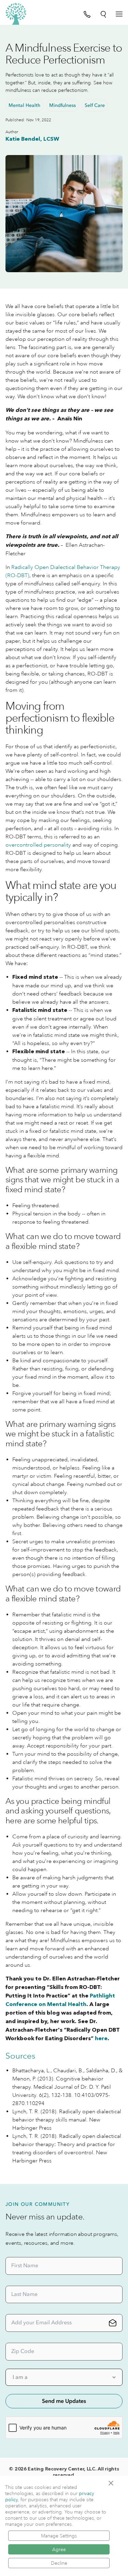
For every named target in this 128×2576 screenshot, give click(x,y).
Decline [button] (59, 2563)
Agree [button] (59, 2549)
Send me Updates (64, 2401)
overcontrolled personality (38, 845)
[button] (113, 2483)
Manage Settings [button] (59, 2536)
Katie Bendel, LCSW (32, 139)
